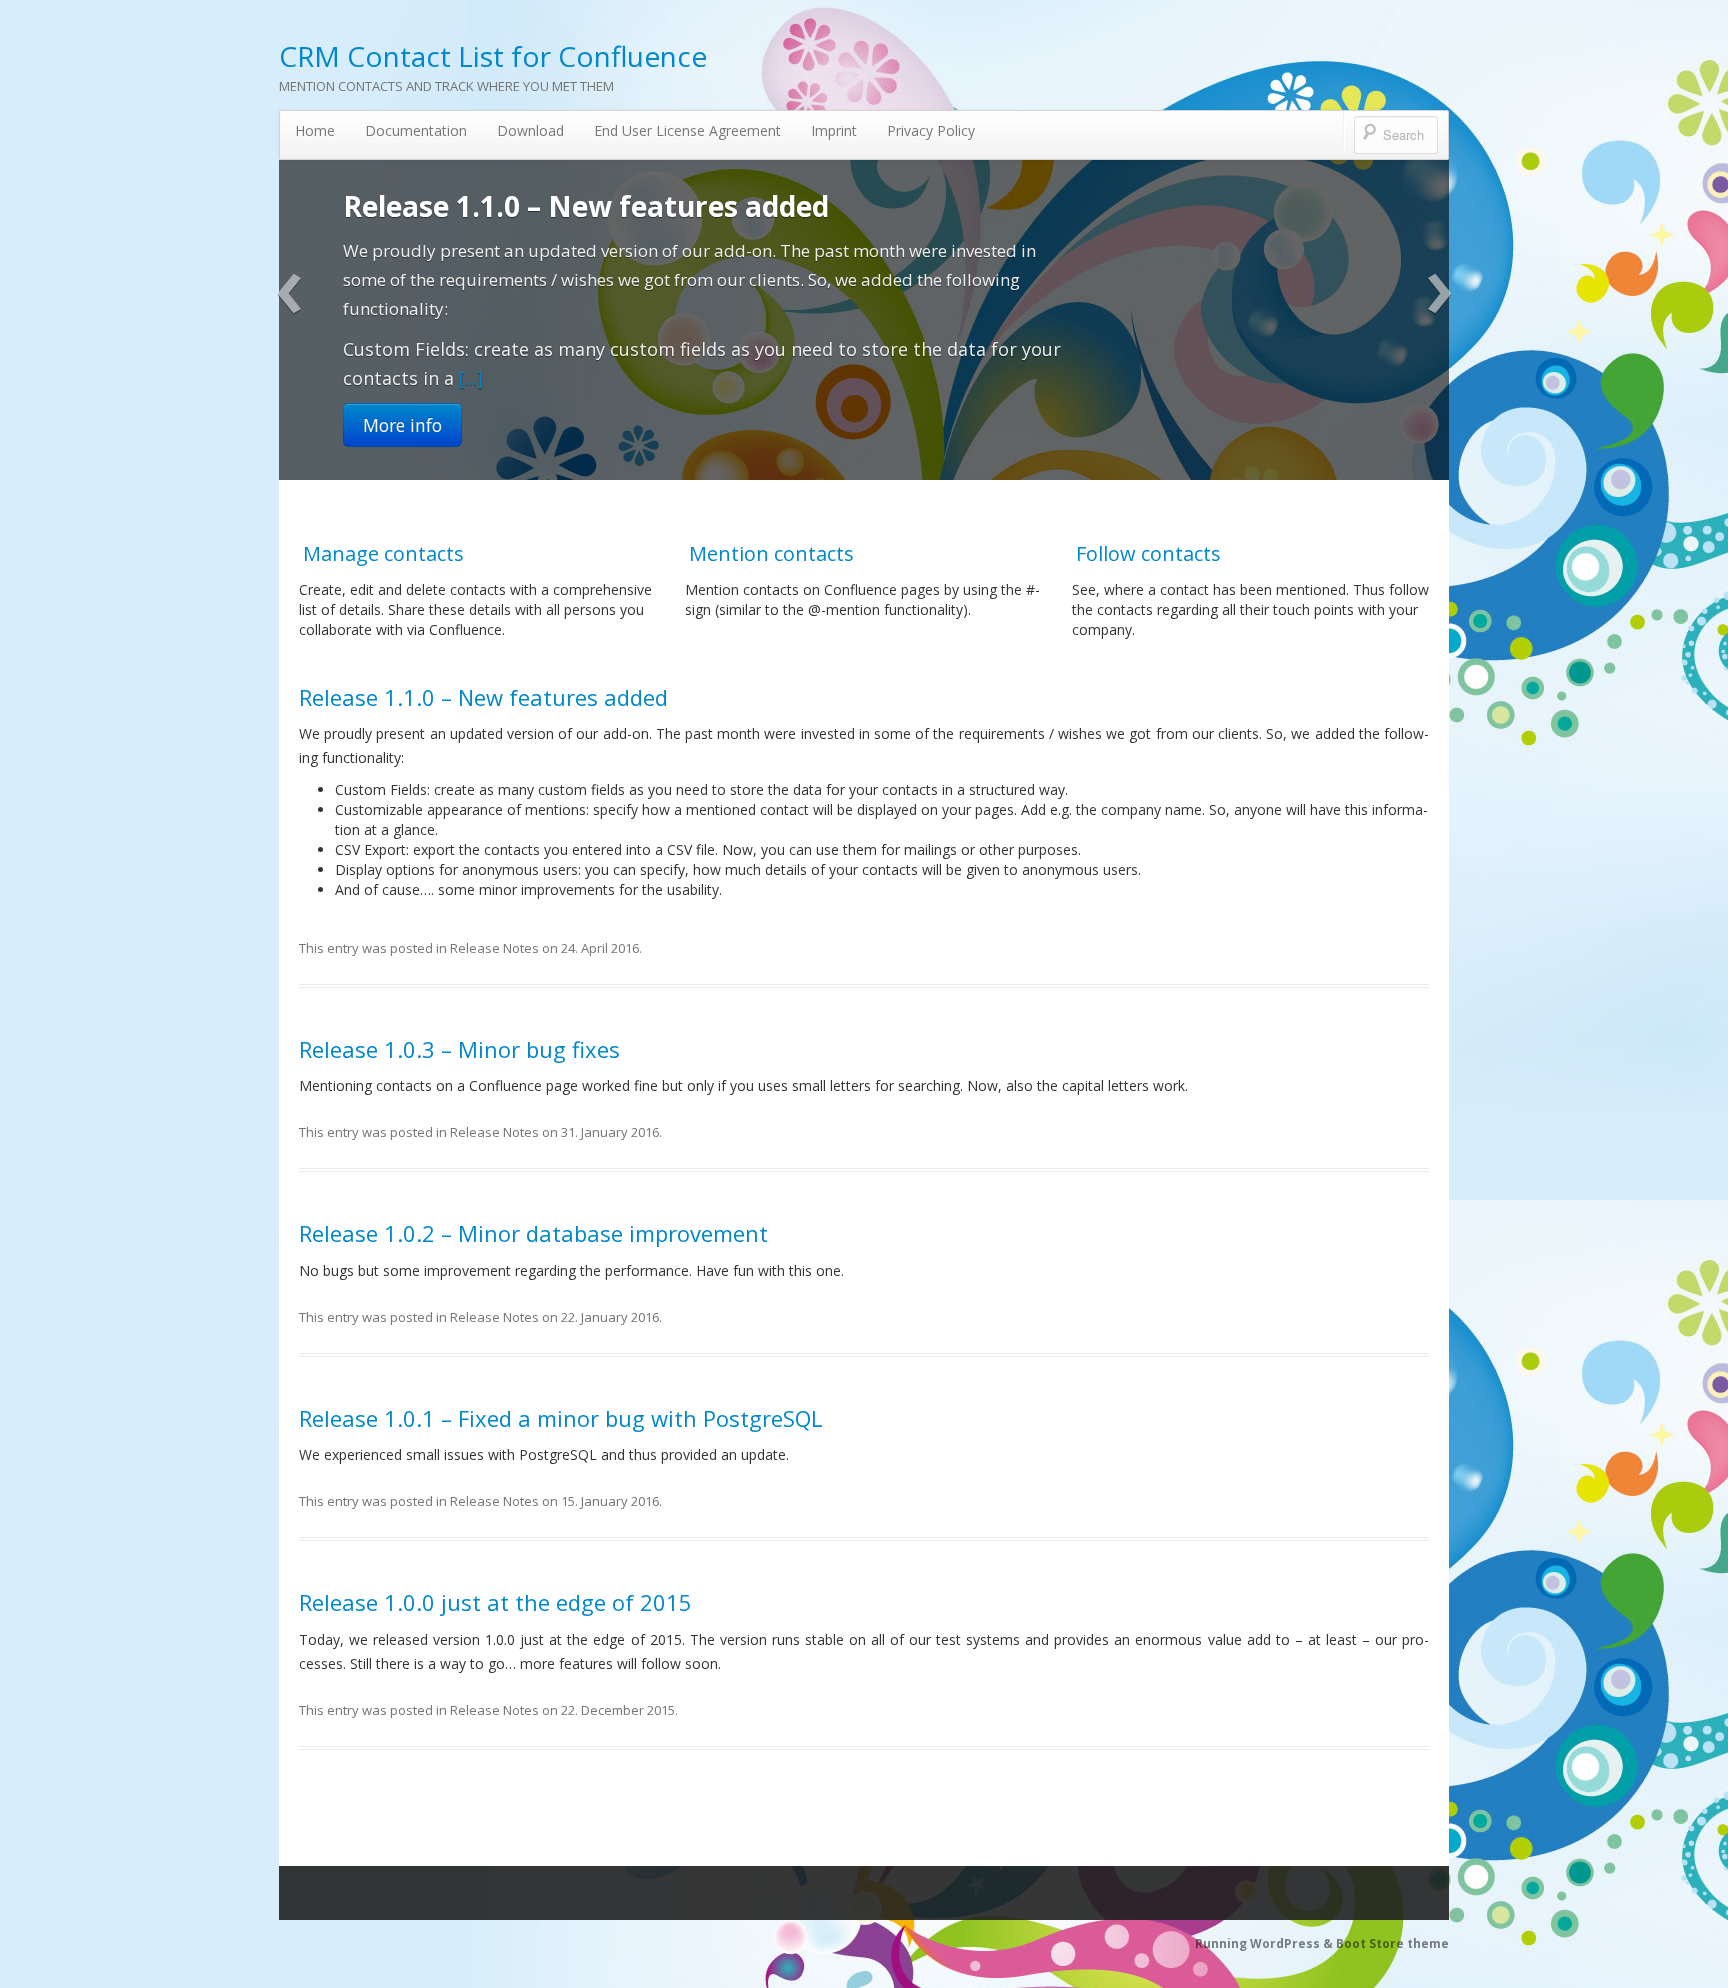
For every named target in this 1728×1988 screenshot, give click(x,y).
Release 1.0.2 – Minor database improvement (533, 1233)
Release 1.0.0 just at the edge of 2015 (495, 1602)
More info (402, 328)
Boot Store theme (1392, 1943)
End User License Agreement (687, 130)
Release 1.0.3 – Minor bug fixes (553, 206)
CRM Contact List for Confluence (493, 56)
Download (530, 130)
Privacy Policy (931, 130)
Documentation (416, 130)
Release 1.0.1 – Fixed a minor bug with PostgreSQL (561, 1418)
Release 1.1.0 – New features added (483, 697)
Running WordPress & (1265, 1943)
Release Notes (494, 948)
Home (315, 130)
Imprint (834, 130)
